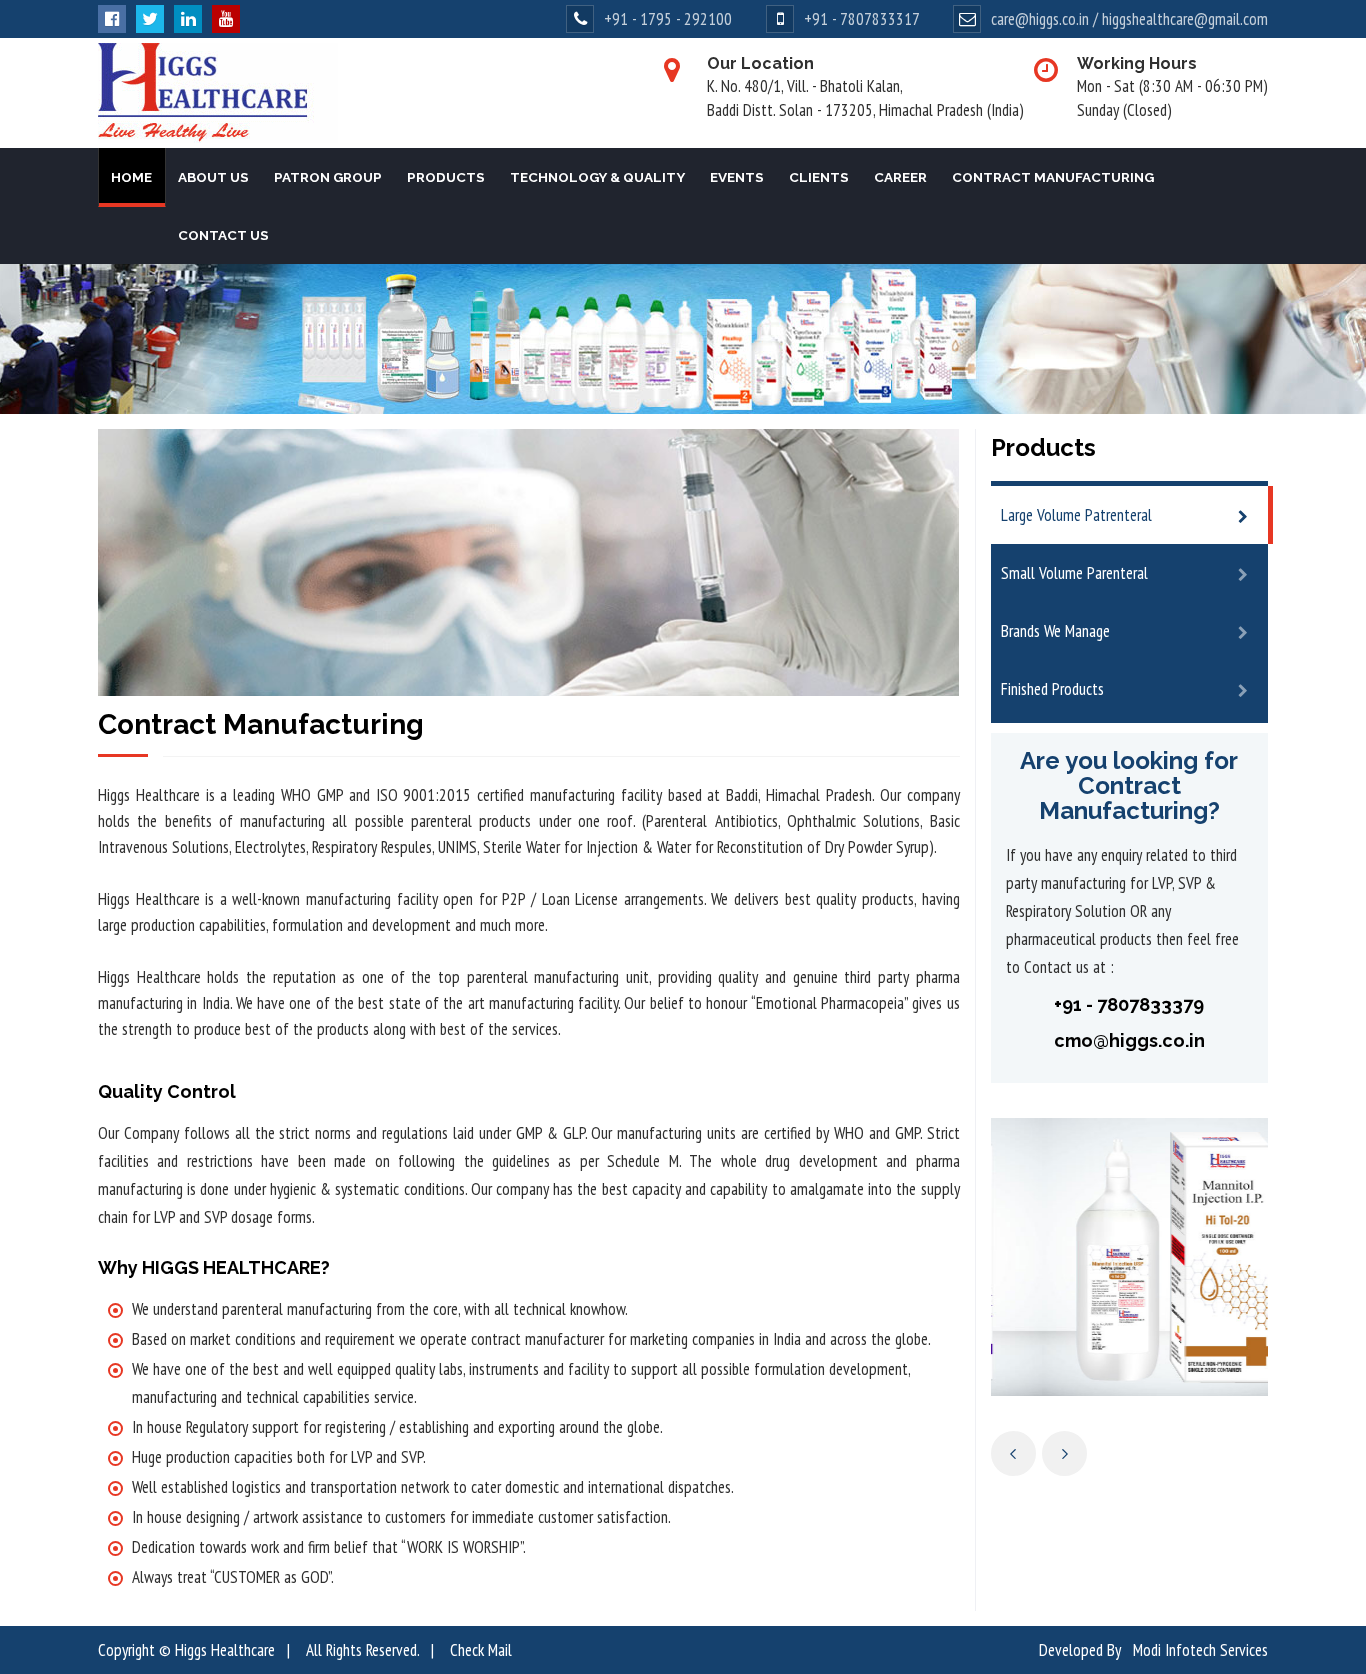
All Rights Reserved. (362, 1650)
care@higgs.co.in (1040, 19)
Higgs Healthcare (225, 1650)
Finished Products (1052, 689)
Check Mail (481, 1650)
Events (737, 177)
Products (446, 177)
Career (900, 177)
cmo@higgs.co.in (1129, 1040)
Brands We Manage (1055, 631)
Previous (1013, 1453)
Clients (819, 177)
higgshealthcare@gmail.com (1185, 19)
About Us (213, 177)
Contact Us (223, 235)
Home (131, 177)
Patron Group (328, 177)
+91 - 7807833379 (1129, 1004)
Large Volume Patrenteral (1076, 515)
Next (1064, 1453)
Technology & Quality (597, 177)
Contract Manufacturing (1053, 177)
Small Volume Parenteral (1074, 573)
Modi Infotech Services (1200, 1650)
